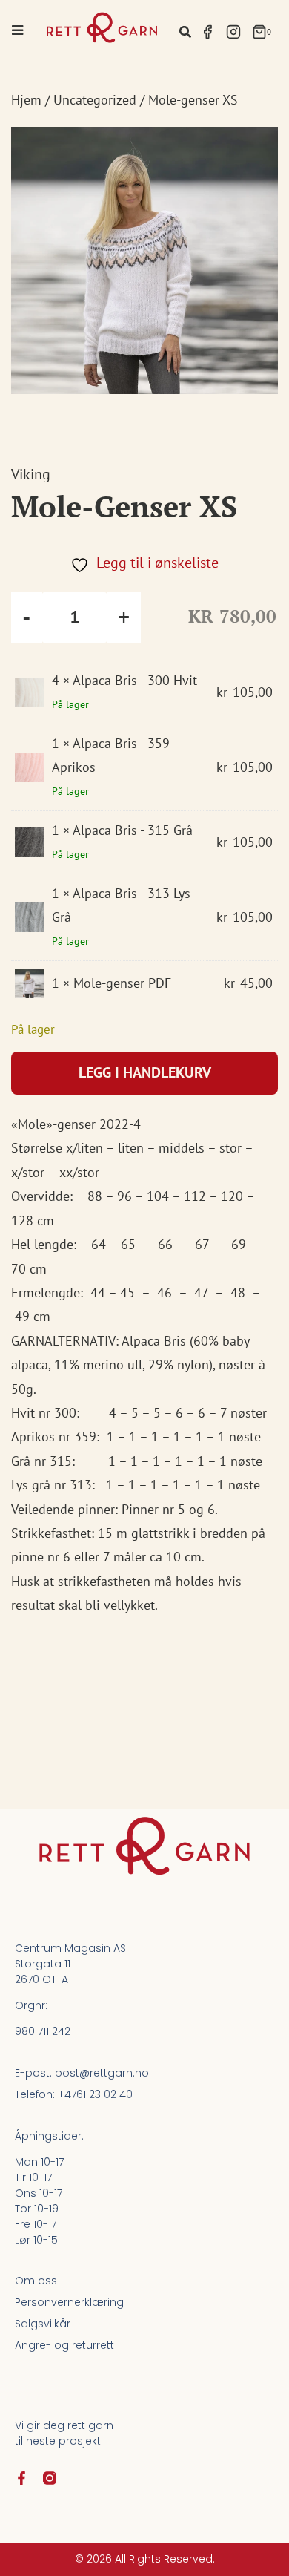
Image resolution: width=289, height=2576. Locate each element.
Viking (31, 474)
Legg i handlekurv (145, 1072)
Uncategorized (95, 100)
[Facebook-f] (21, 2478)
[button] (185, 32)
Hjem (26, 100)
